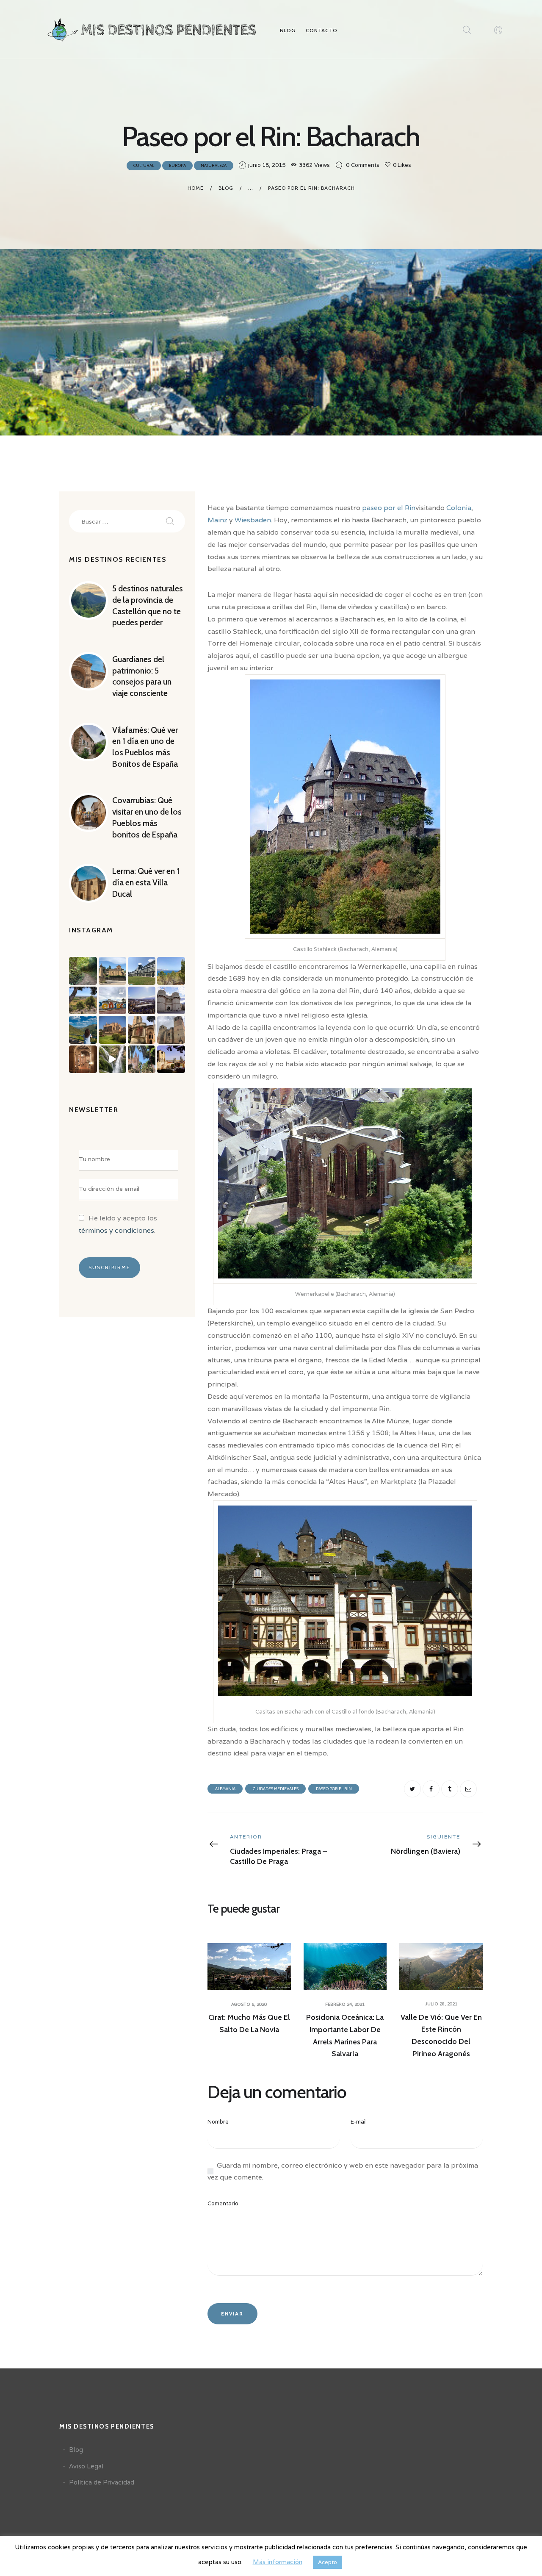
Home (196, 188)
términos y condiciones (116, 1230)
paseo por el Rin (389, 508)
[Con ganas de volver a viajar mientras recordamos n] (171, 1059)
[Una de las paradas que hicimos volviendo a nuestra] (112, 1000)
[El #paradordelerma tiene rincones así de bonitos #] (83, 1059)
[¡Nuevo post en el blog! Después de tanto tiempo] (171, 1030)
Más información (278, 2562)
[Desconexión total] (83, 971)
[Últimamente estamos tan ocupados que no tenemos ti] (142, 1000)
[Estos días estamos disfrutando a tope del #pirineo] (142, 971)
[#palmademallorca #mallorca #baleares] (112, 1030)
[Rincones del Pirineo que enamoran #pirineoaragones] (112, 971)
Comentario (223, 2203)
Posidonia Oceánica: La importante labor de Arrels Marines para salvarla (345, 2035)
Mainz (218, 520)
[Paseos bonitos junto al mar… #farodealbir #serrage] (171, 971)
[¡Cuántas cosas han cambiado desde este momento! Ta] (83, 1030)
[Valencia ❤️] (171, 1000)
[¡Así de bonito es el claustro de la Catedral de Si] (142, 1030)
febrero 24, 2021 (345, 2004)
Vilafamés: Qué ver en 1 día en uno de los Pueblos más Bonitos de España (145, 747)
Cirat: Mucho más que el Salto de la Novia (249, 2023)
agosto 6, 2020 (249, 2004)
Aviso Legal (86, 2466)
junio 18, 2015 (267, 165)
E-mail (359, 2122)
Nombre (218, 2122)
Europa (177, 165)
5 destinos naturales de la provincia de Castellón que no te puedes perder (148, 606)
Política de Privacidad (102, 2482)
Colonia (459, 508)
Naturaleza (214, 165)
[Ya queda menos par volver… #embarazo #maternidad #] (112, 1059)
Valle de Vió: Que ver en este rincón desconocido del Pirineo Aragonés (441, 2035)
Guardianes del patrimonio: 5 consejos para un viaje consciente (142, 676)
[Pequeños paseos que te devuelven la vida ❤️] (83, 1000)
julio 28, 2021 (441, 2004)
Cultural (144, 165)
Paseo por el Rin (334, 1789)
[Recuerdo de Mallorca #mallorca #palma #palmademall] (142, 1059)
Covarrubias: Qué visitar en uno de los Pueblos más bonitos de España (147, 817)
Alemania (225, 1789)
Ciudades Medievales (276, 1789)
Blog (226, 188)
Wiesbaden (253, 520)
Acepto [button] (328, 2562)
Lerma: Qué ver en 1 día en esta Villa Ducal (146, 882)
